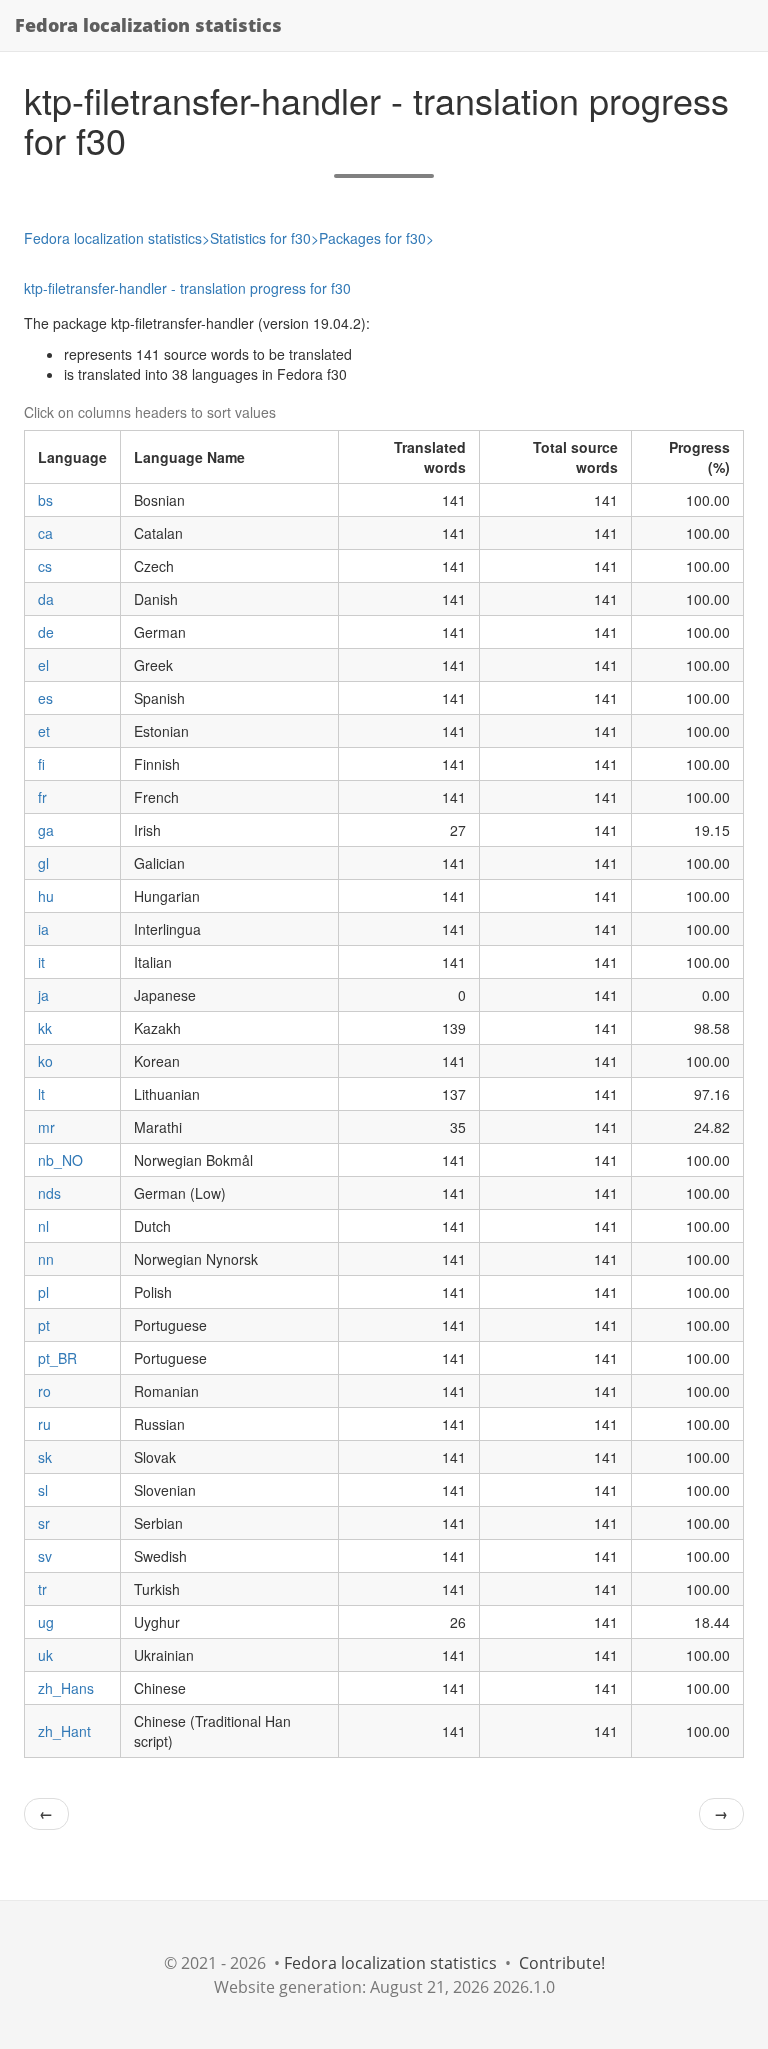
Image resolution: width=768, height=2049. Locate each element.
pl (43, 1292)
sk (45, 1457)
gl (43, 863)
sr (44, 1523)
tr (42, 1589)
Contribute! (562, 1963)
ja (43, 995)
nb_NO (60, 1160)
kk (45, 1028)
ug (46, 1622)
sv (45, 1556)
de (46, 632)
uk (45, 1655)
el (43, 665)
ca (45, 533)
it (41, 962)
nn (46, 1259)
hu (46, 896)
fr (42, 797)
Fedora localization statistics (148, 25)
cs (45, 566)
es (45, 698)
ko (45, 1061)
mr (46, 1127)
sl (43, 1490)
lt (41, 1094)
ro (44, 1391)
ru (44, 1424)
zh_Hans (66, 1688)
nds (49, 1193)
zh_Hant (64, 1731)
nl (43, 1226)
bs (45, 500)
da (46, 599)
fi (41, 764)
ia (43, 929)
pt (44, 1325)
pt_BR (57, 1358)
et (44, 731)
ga (46, 830)
